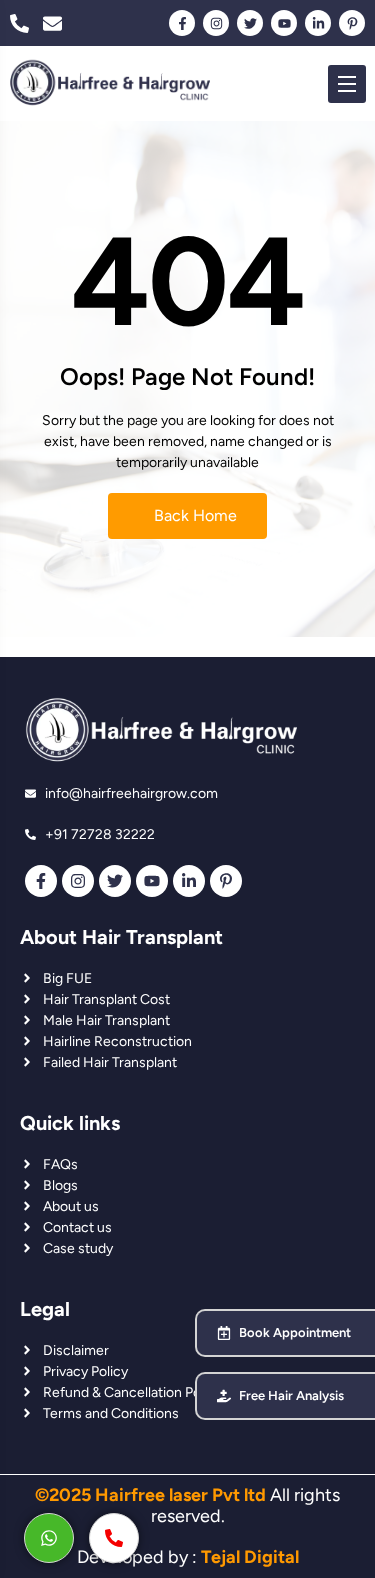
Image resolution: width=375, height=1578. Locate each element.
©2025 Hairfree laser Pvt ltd (150, 1495)
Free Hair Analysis (291, 1395)
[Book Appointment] (224, 1333)
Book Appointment (295, 1332)
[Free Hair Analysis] (224, 1396)
